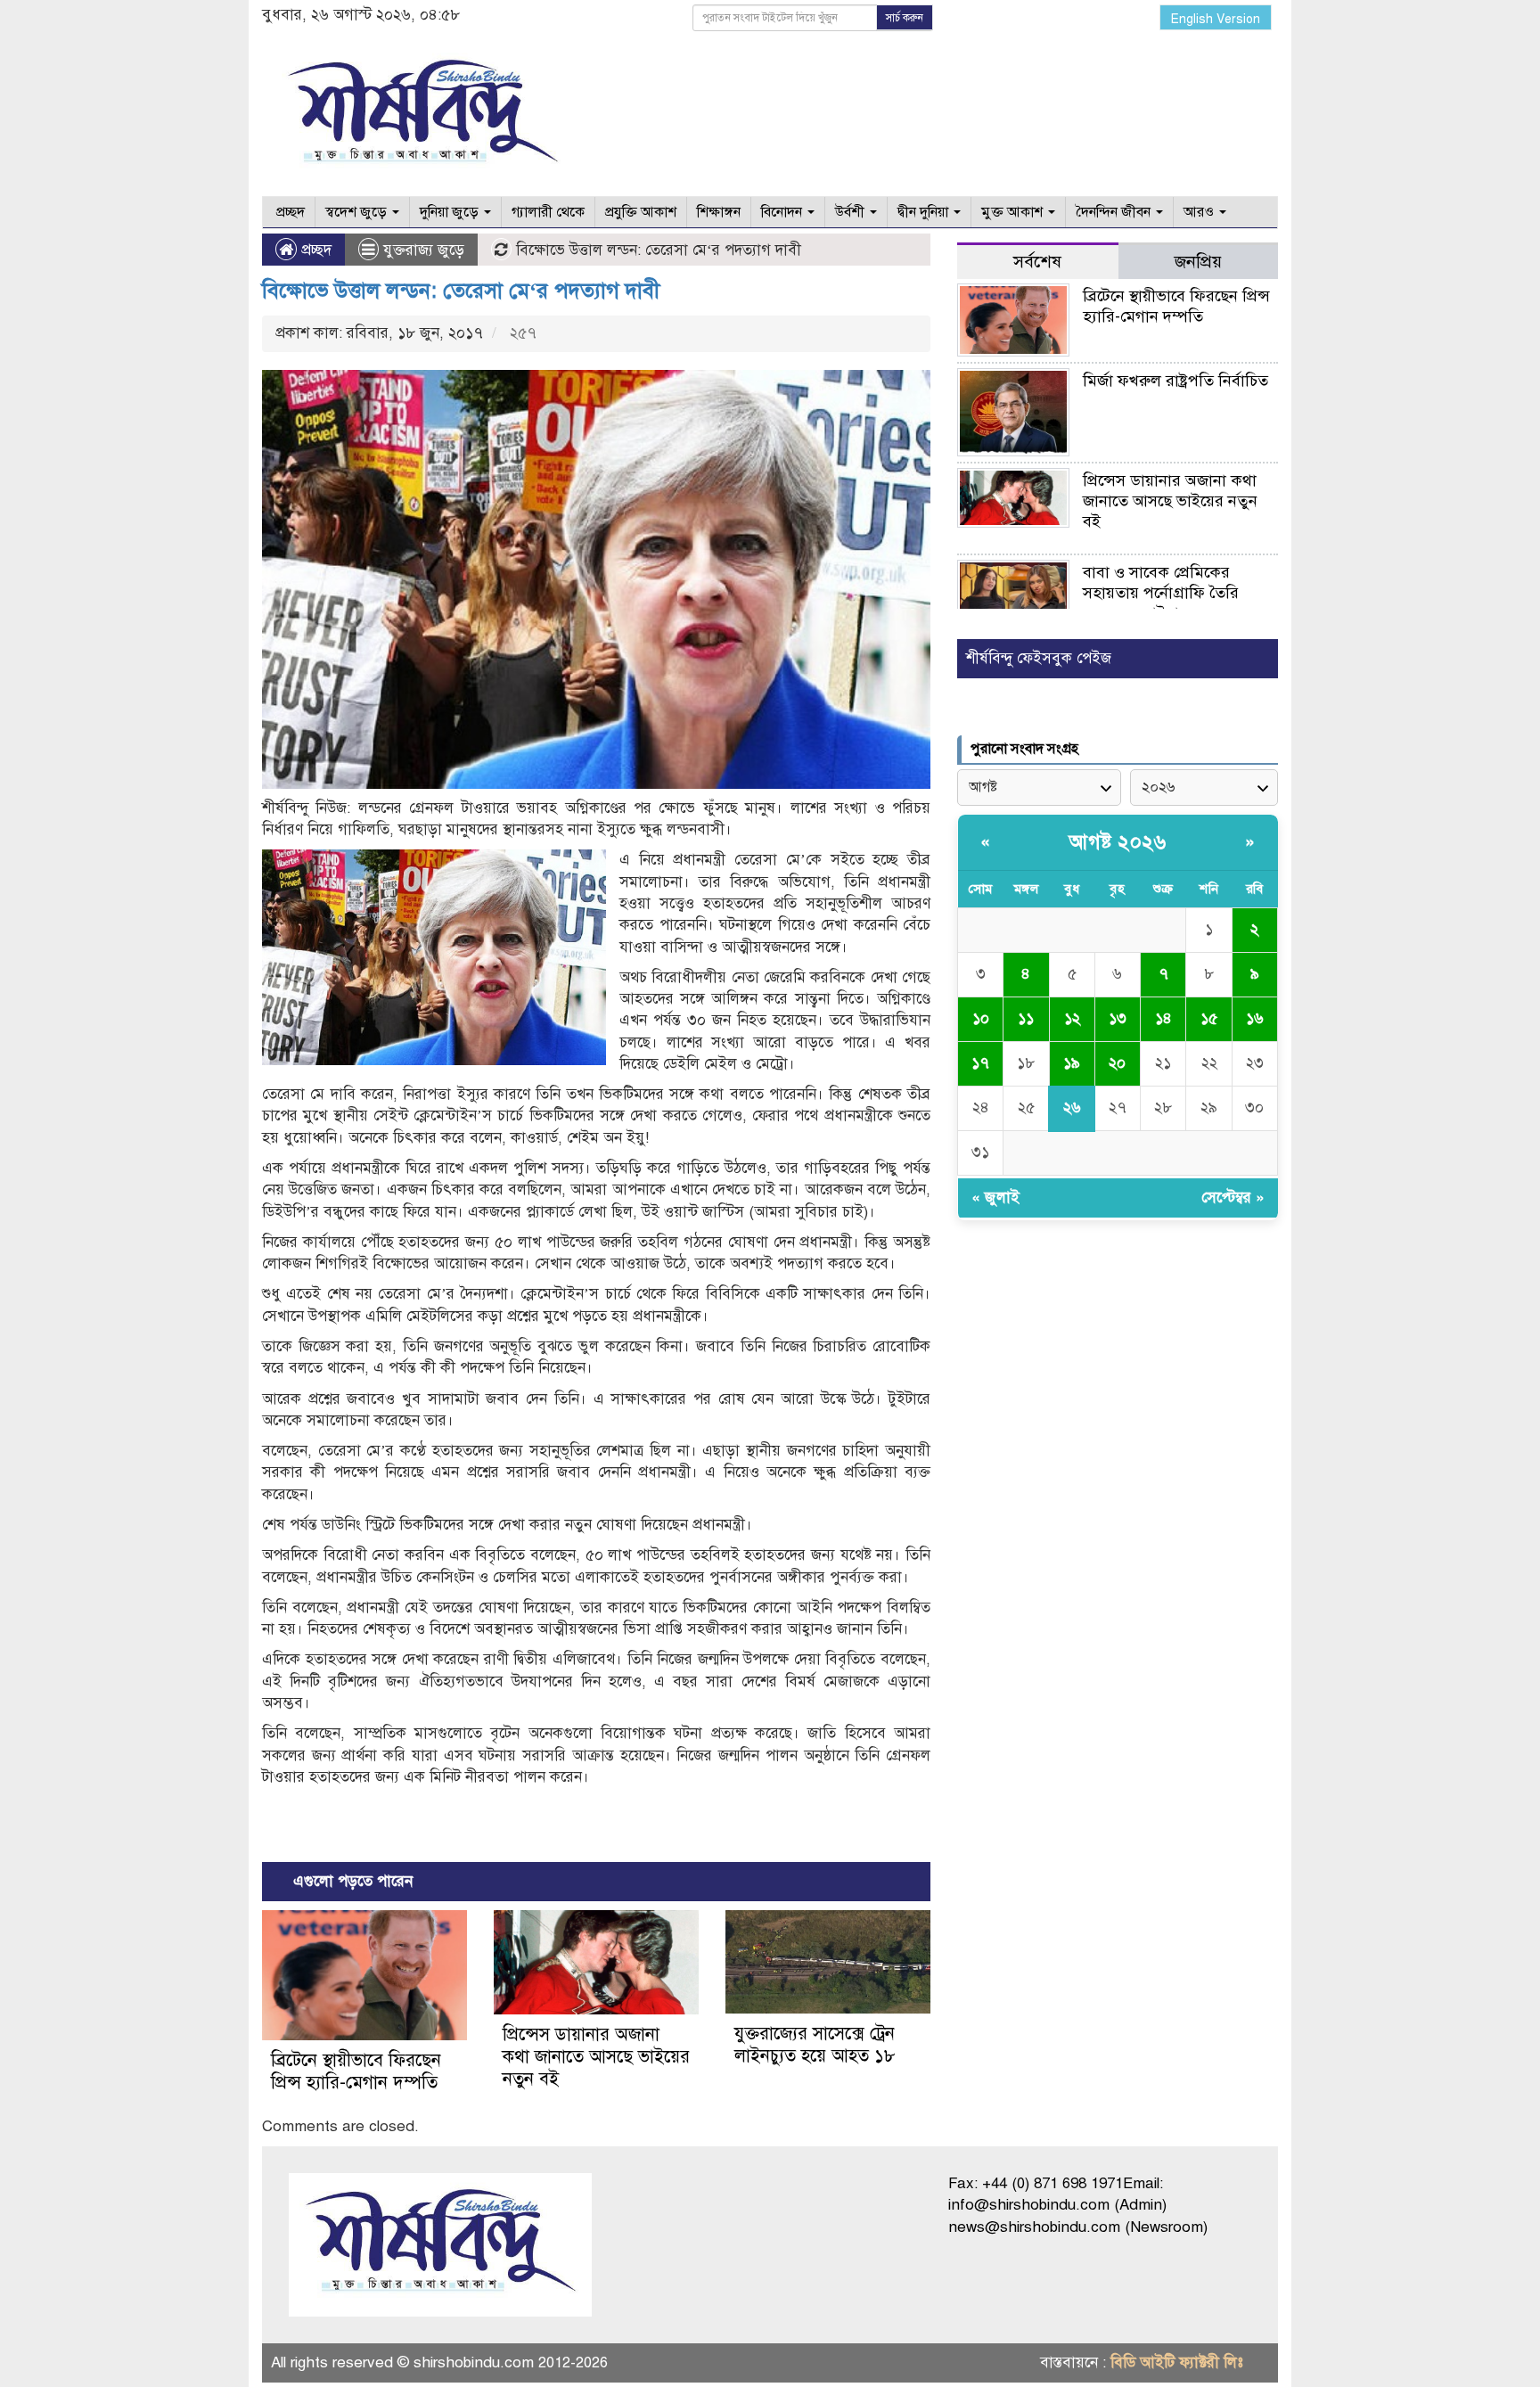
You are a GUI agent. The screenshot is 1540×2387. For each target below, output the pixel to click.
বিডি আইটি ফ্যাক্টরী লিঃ (1177, 2362)
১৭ (980, 1063)
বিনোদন (783, 212)
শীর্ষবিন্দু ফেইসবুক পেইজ (1039, 658)
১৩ (1118, 1018)
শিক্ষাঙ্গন (719, 212)
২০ (1117, 1063)
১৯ (1072, 1063)
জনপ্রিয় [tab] (1198, 262)
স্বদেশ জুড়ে (358, 212)
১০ (981, 1018)
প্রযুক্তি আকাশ (641, 212)
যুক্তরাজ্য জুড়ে (424, 250)
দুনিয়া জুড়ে (451, 212)
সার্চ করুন (905, 18)
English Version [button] (1216, 19)
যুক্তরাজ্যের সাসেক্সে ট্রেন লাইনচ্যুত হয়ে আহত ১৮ (815, 2045)
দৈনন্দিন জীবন (1115, 212)
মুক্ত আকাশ (1014, 212)
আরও (1200, 212)
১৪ (1163, 1018)
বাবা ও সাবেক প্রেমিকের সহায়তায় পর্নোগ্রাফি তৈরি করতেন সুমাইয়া (1161, 593)
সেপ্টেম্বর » (1233, 1198)
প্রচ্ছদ (289, 212)
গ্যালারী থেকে (548, 212)
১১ (1026, 1018)
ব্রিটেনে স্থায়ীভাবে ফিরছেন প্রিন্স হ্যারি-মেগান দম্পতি (356, 2071)
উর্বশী (852, 212)
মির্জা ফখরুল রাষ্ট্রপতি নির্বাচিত (1175, 381)
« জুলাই (995, 1198)
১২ (1072, 1018)
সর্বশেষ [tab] (1037, 262)
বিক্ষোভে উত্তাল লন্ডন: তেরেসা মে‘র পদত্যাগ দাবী (461, 291)
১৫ (1209, 1018)
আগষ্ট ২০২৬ (1118, 842)
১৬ (1255, 1018)
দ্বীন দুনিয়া (925, 212)
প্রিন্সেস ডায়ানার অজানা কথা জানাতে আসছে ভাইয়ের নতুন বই (596, 2057)
